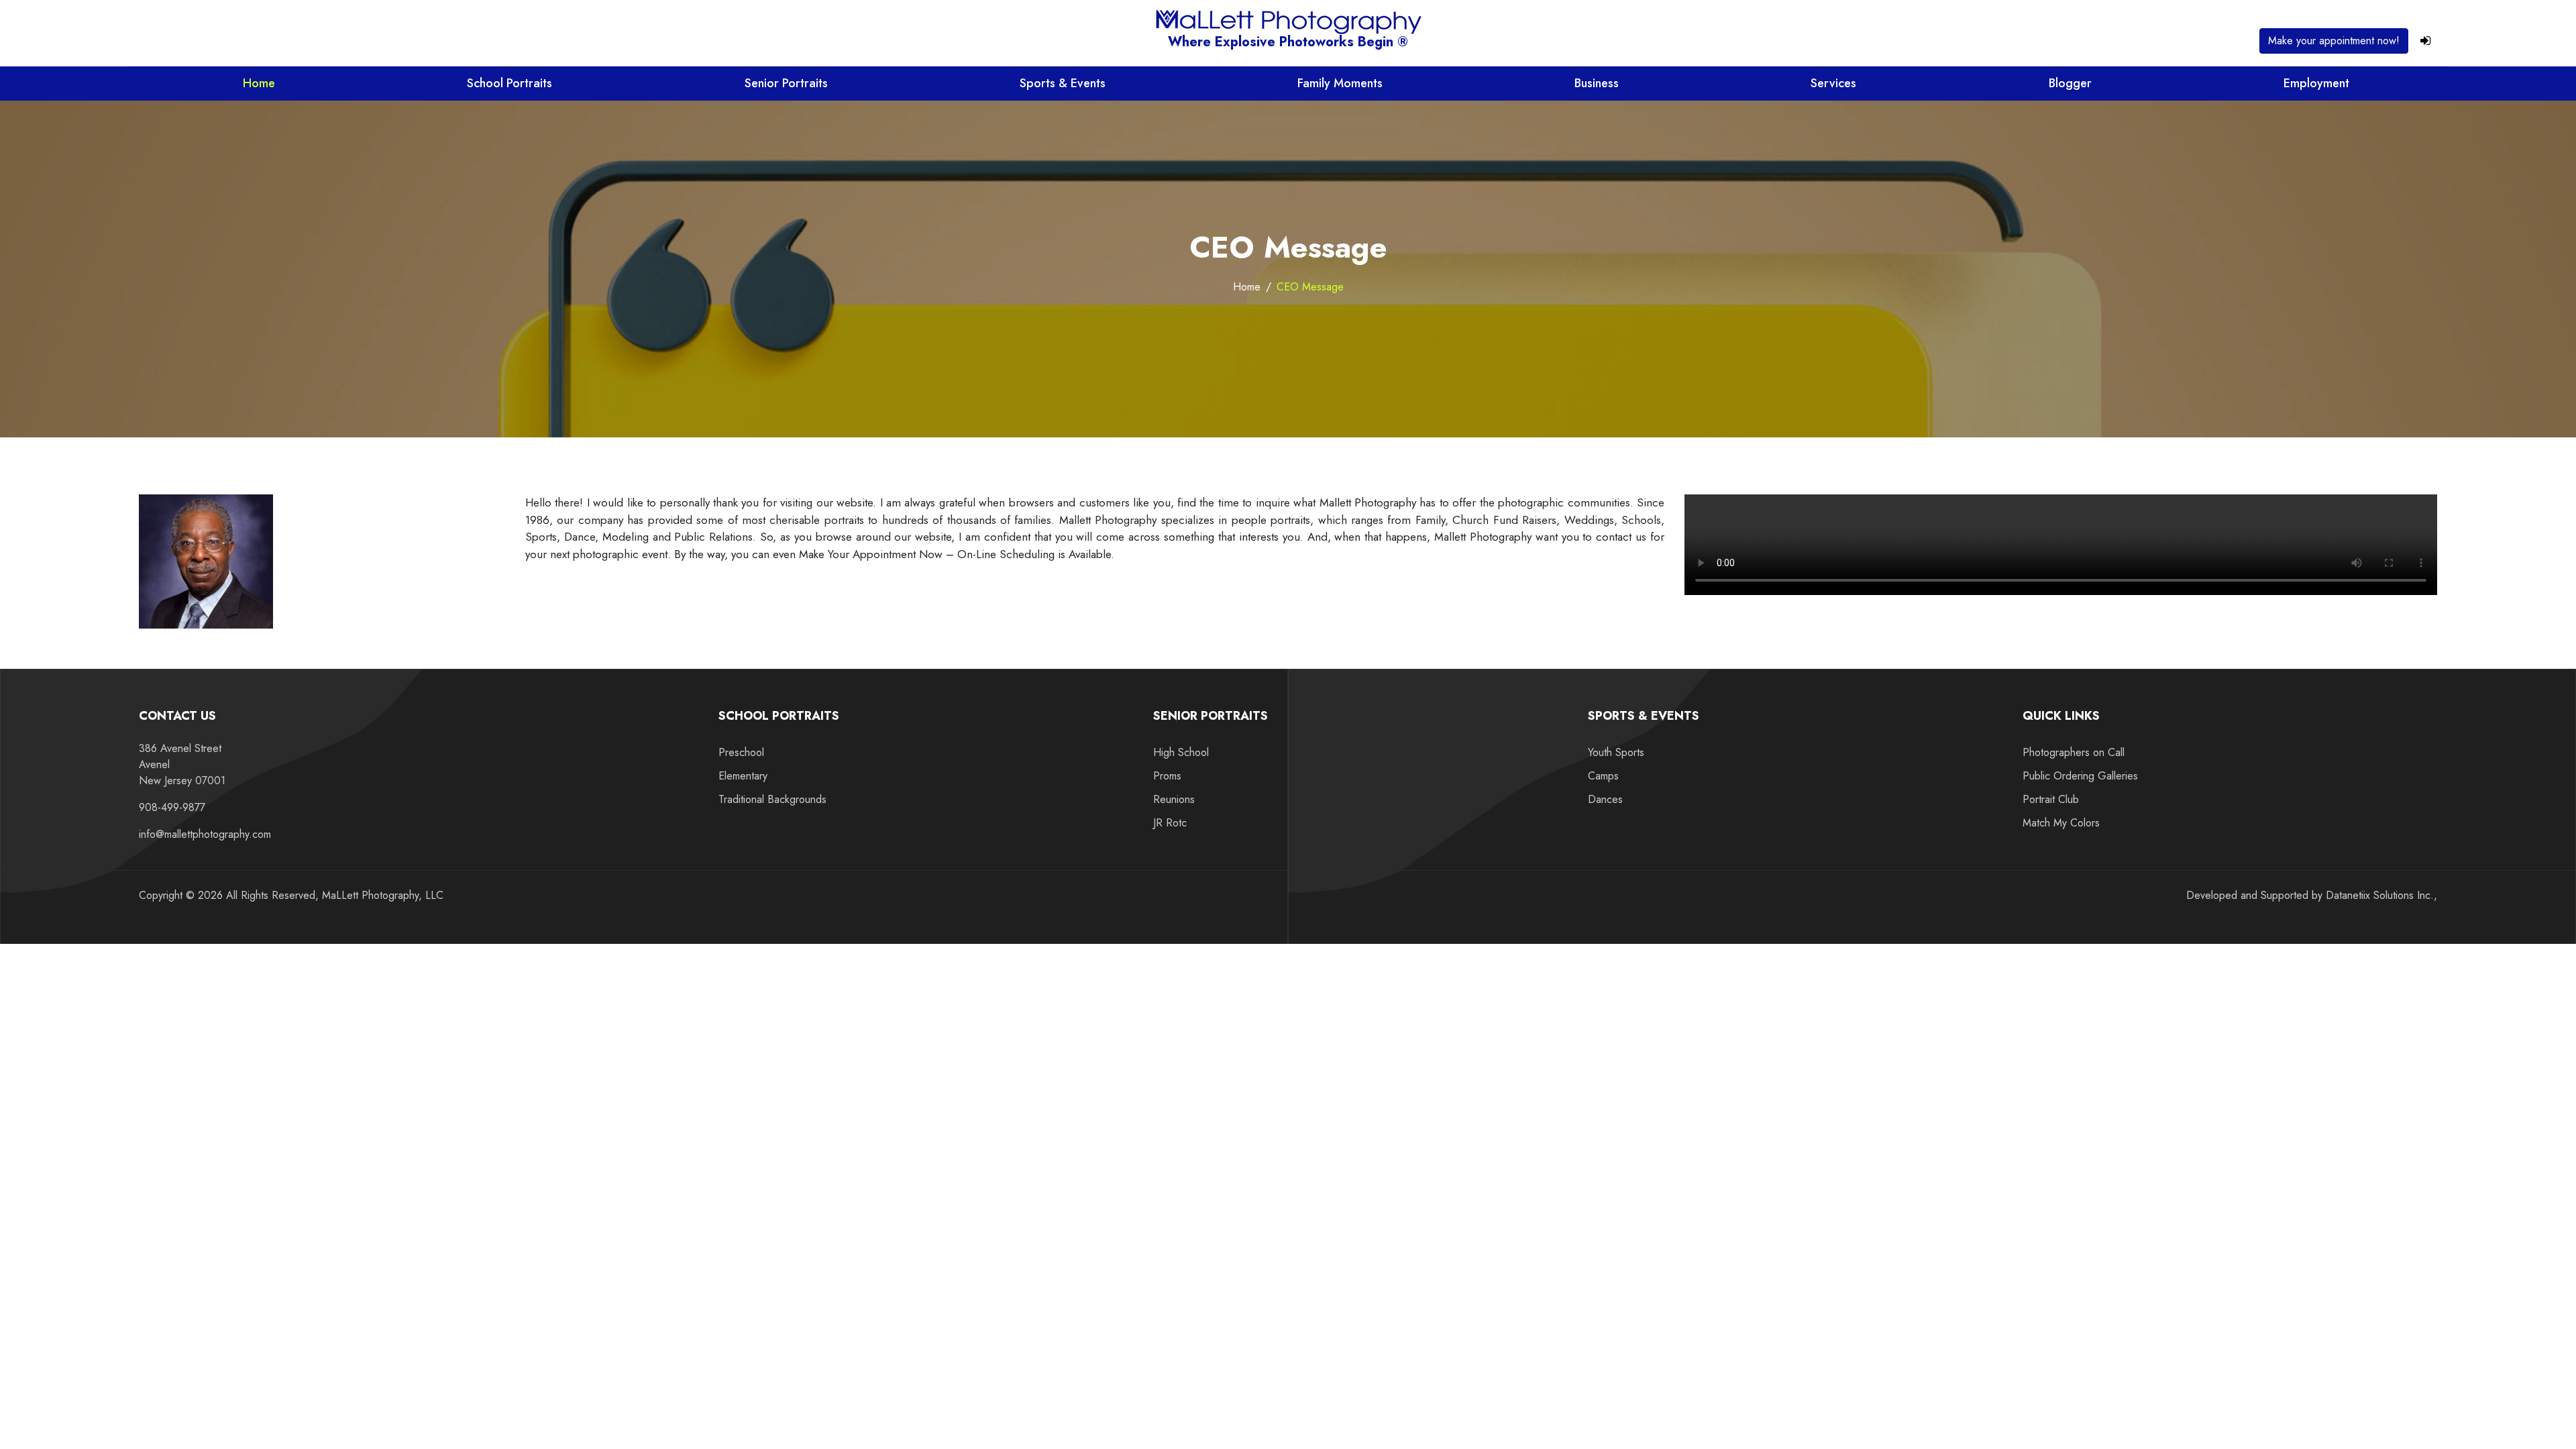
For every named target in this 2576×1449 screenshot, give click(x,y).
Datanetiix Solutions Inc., (2381, 895)
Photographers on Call (2074, 752)
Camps (1603, 776)
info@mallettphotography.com (205, 834)
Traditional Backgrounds (772, 799)
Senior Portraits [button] (786, 83)
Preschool (741, 752)
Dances (1605, 799)
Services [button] (1833, 83)
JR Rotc (1170, 823)
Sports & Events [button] (1063, 83)
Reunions (1174, 799)
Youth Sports (1616, 752)
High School (1181, 752)
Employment (2316, 83)
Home (259, 83)
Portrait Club (2051, 799)
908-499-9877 (172, 807)
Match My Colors (2061, 823)
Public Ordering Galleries (2080, 776)
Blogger (2070, 83)
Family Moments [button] (1340, 83)
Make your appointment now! (2334, 41)
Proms (1167, 776)
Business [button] (1597, 83)
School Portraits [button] (509, 83)
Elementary (743, 776)
